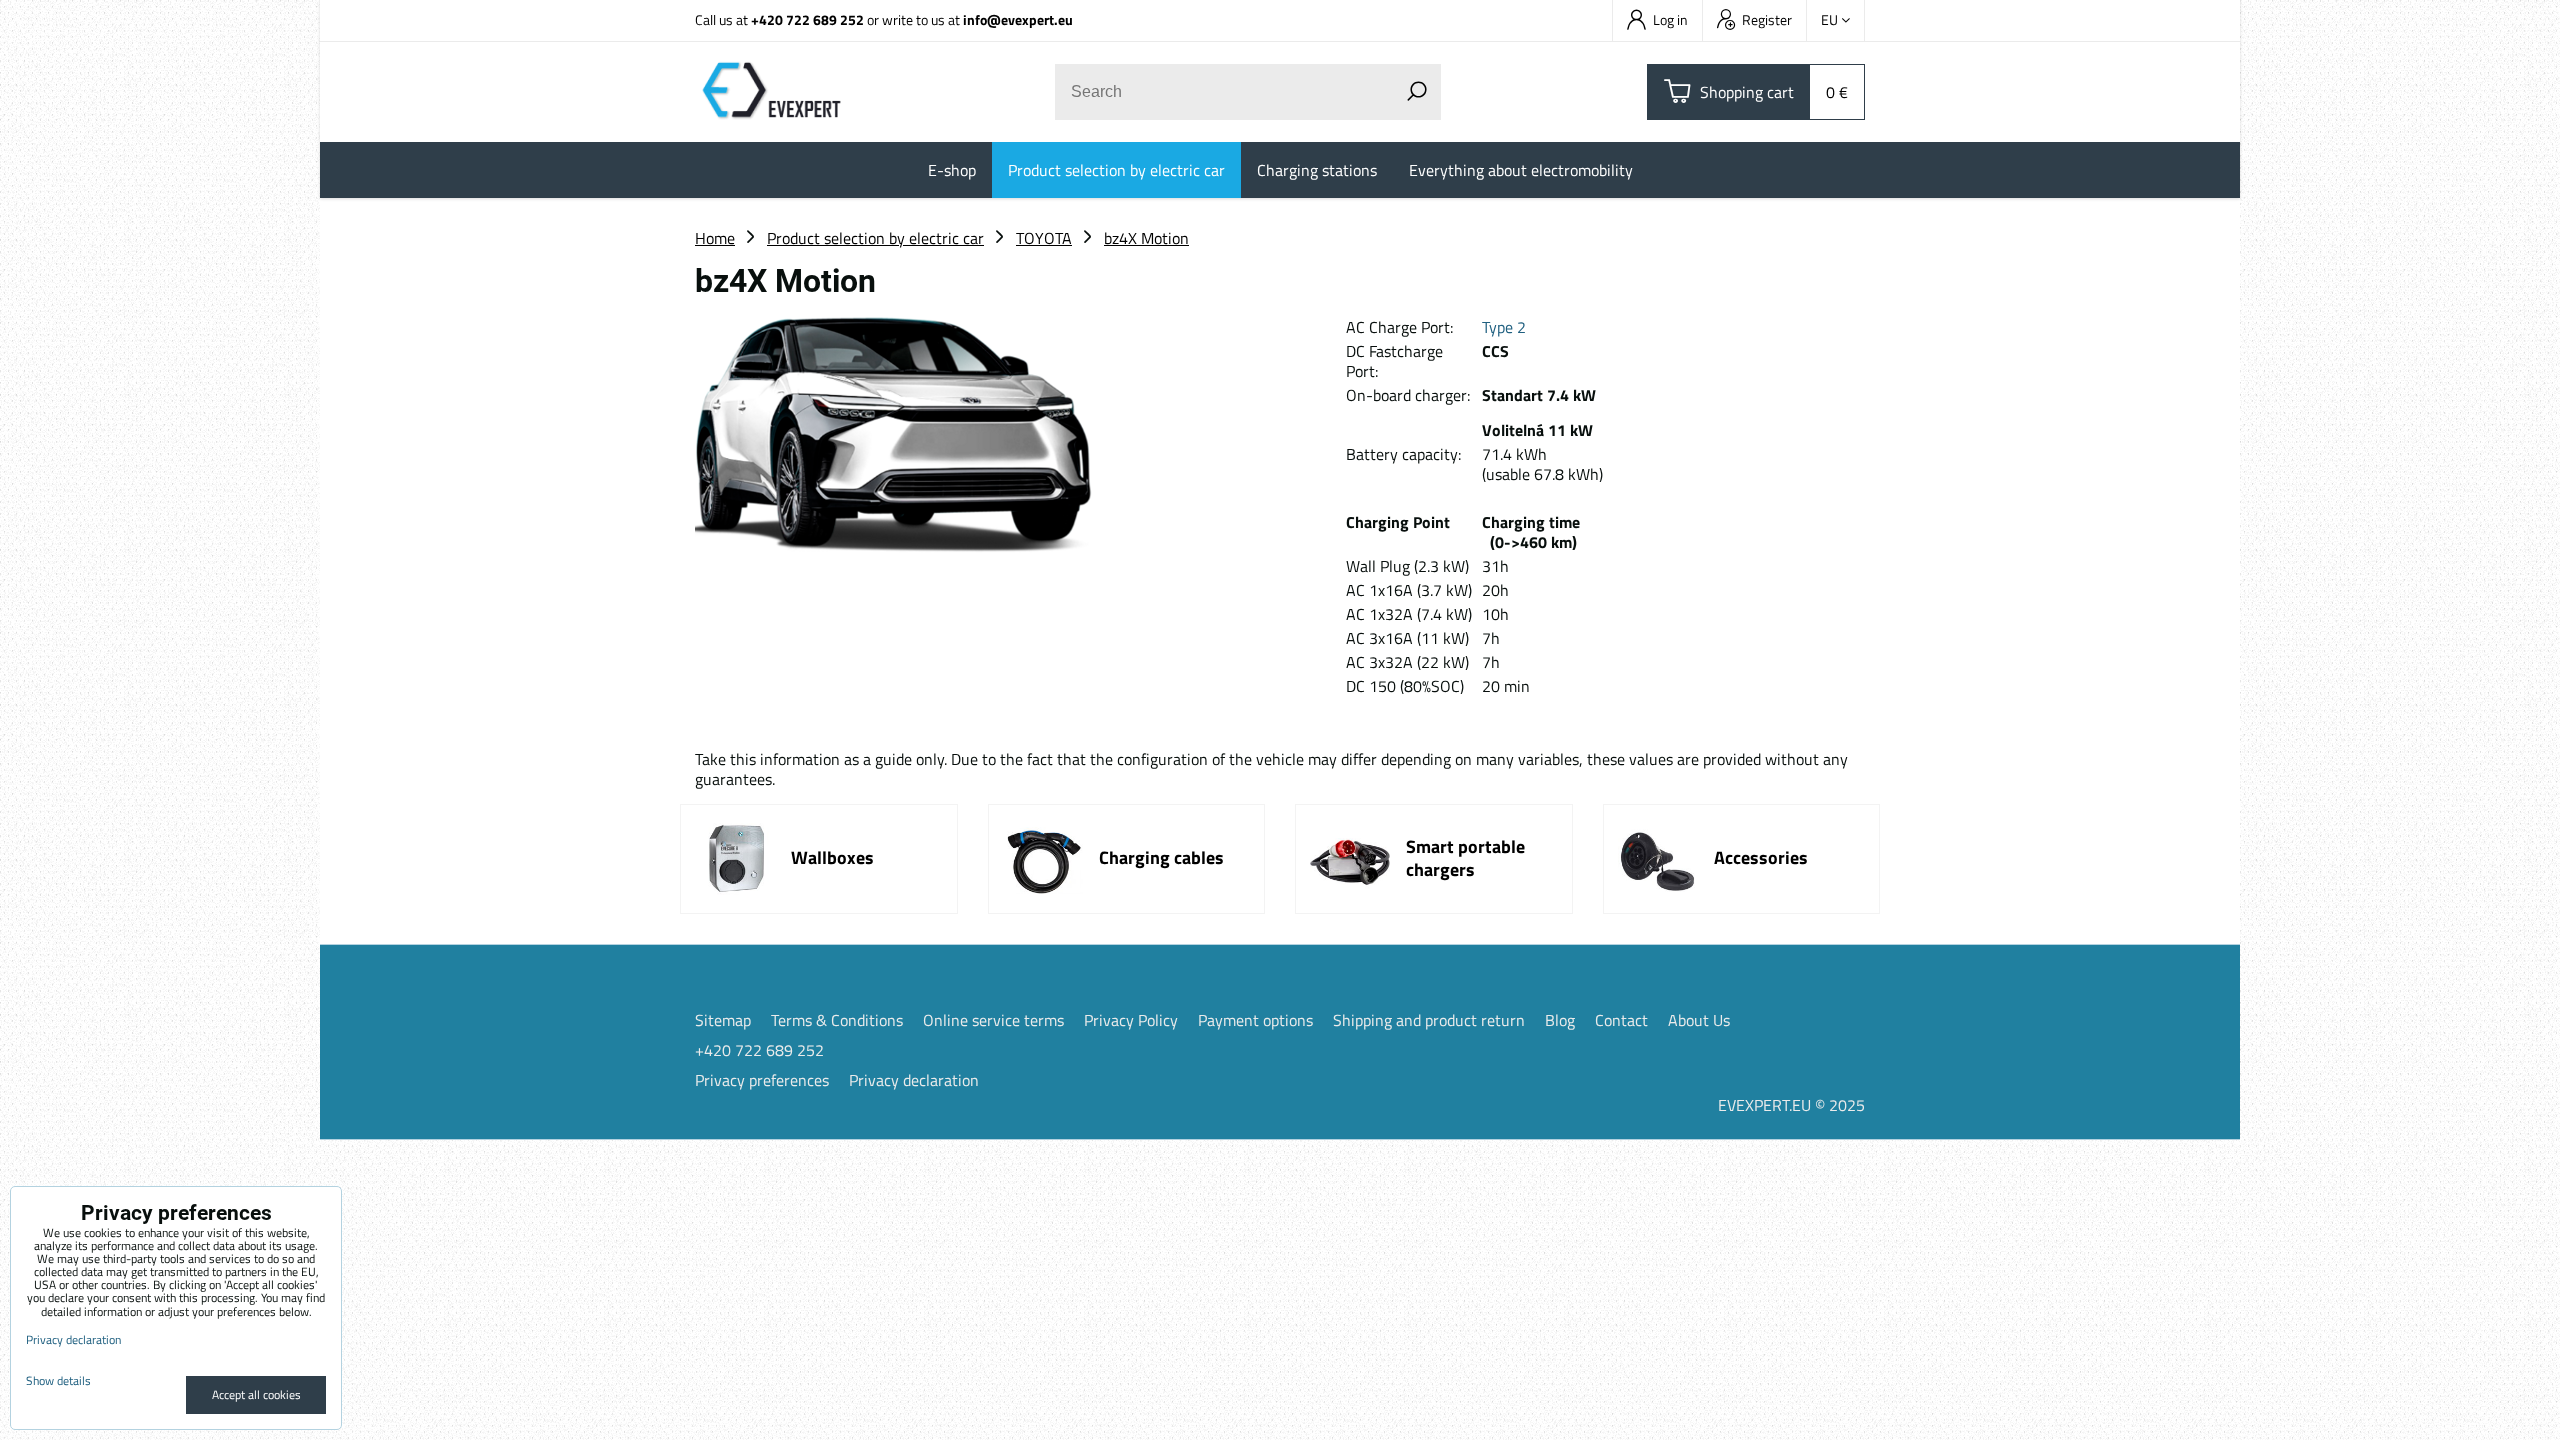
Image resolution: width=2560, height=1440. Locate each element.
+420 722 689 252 (807, 19)
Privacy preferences (762, 1080)
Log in (1670, 19)
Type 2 (1504, 327)
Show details (58, 1380)
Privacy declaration (914, 1080)
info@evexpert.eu (1018, 19)
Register (1767, 19)
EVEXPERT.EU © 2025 (1791, 1105)
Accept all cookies (256, 1394)
